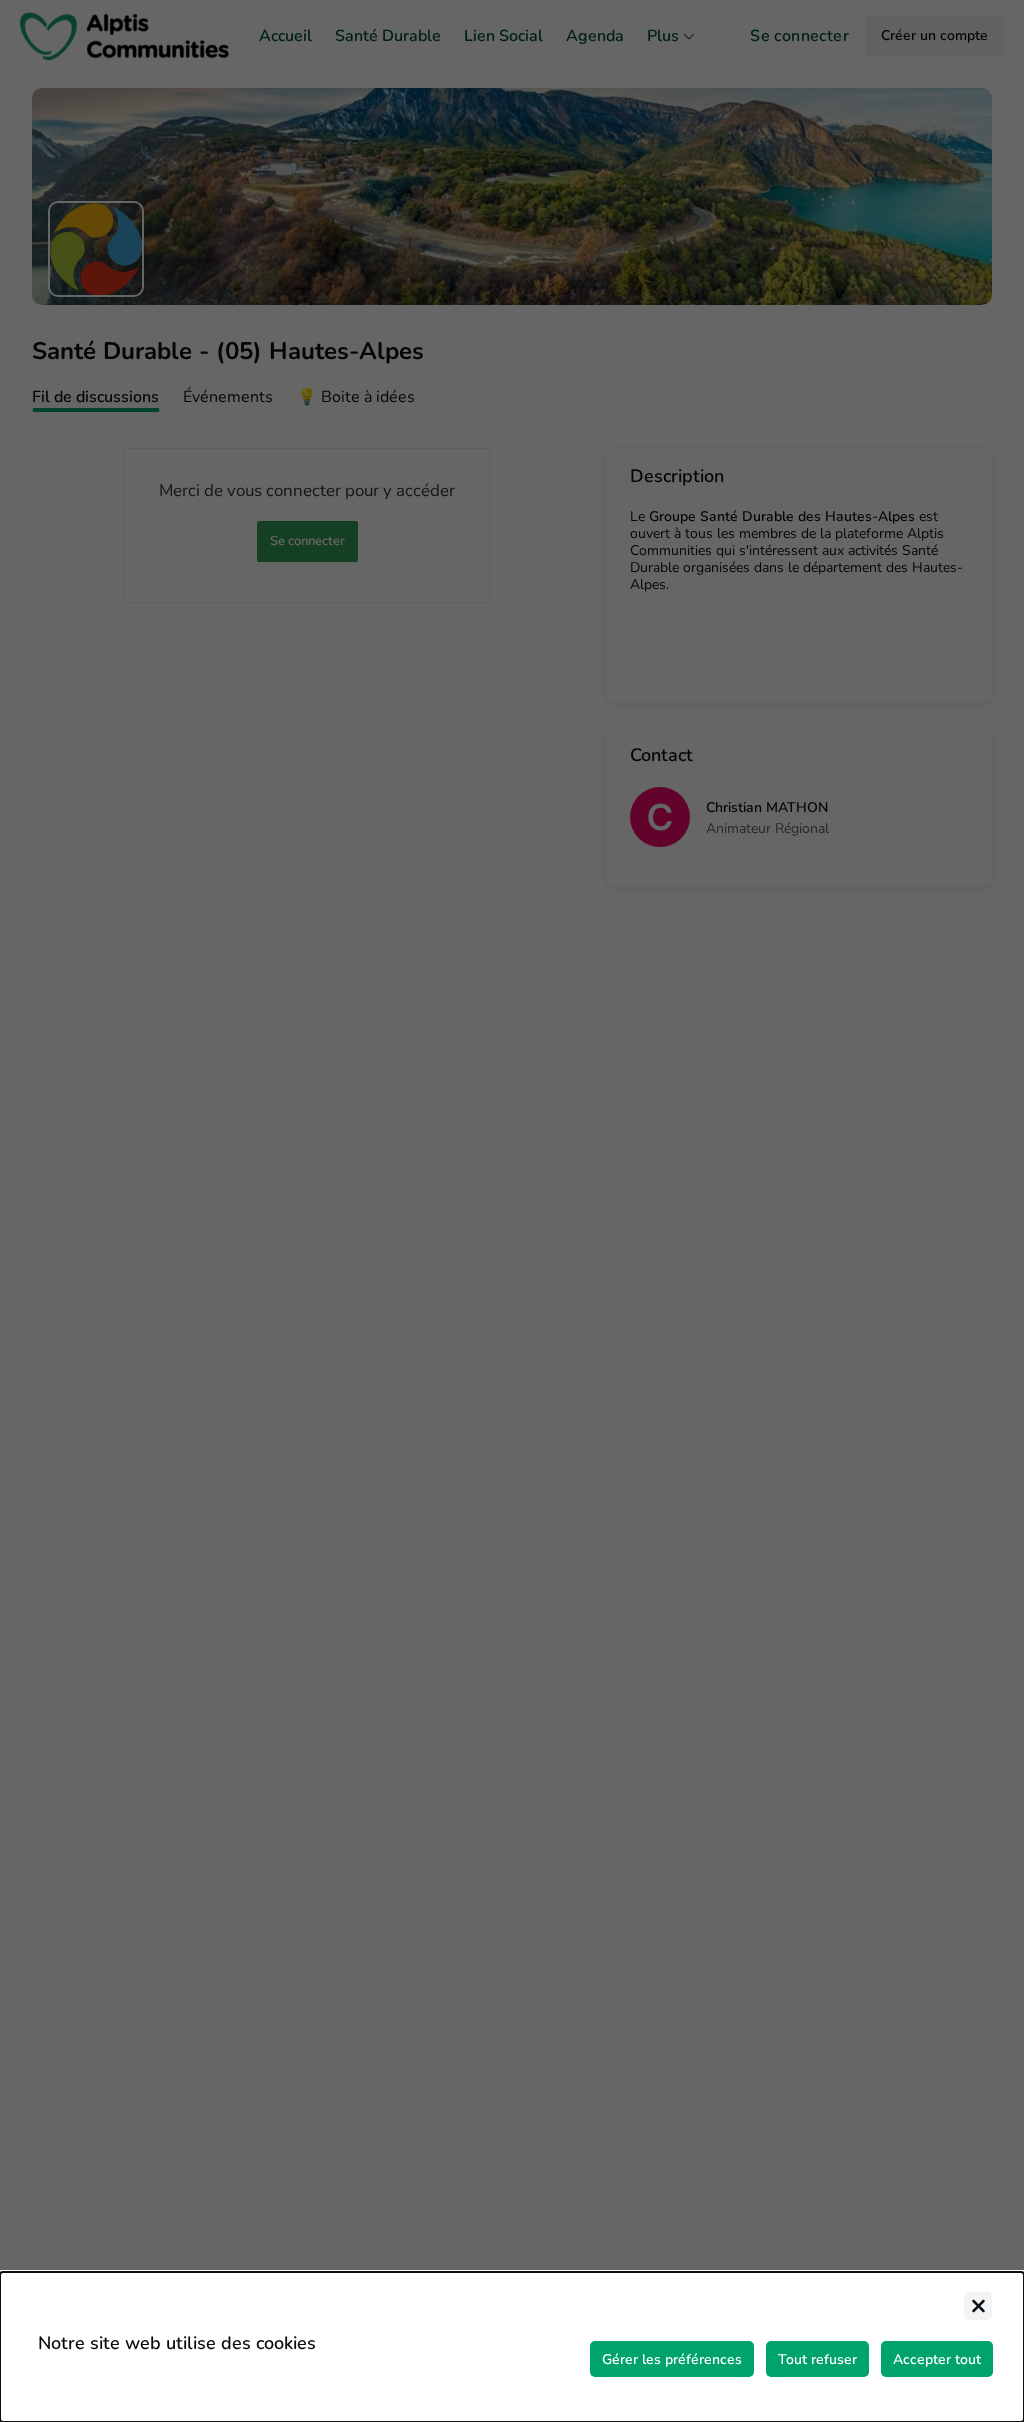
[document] (512, 2347)
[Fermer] (978, 2306)
